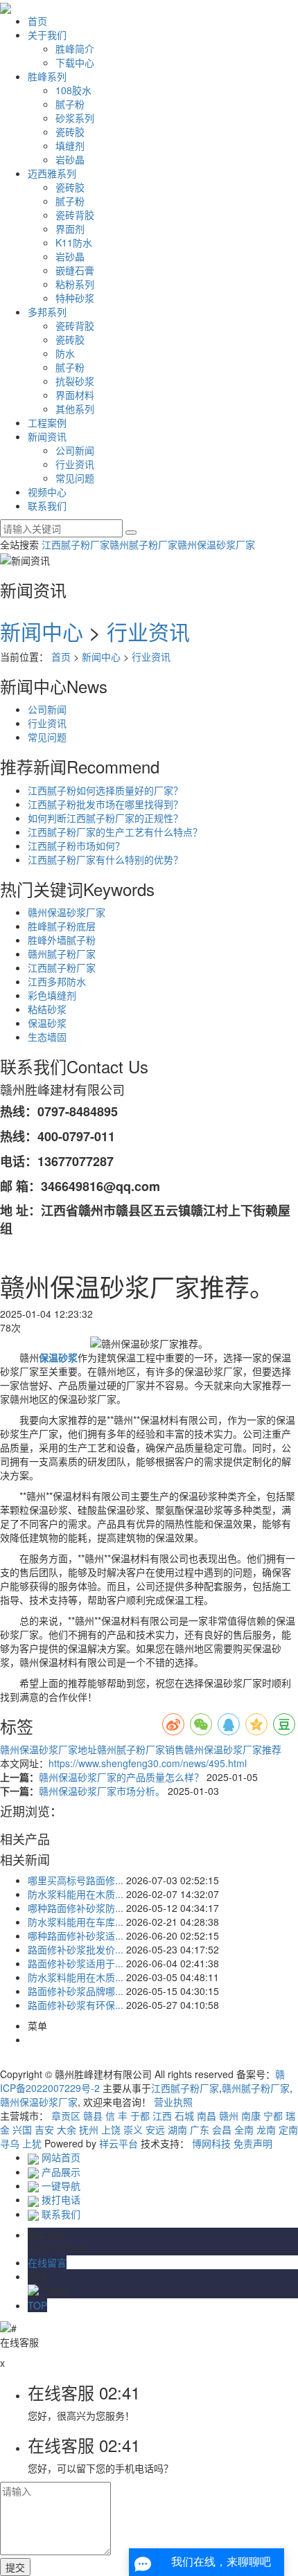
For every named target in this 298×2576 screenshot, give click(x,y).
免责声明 (253, 2143)
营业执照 (173, 2102)
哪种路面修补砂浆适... (76, 1935)
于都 (140, 2116)
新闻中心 (42, 631)
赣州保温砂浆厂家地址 (49, 1749)
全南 (244, 2129)
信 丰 (116, 2116)
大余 (67, 2129)
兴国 (22, 2129)
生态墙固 (47, 1037)
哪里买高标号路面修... (76, 1880)
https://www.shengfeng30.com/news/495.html (148, 1763)
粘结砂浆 (47, 1009)
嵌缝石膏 (75, 270)
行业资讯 (75, 464)
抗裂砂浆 (75, 381)
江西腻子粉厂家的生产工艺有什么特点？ (115, 832)
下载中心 (75, 62)
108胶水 (73, 90)
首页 (37, 21)
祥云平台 (119, 2143)
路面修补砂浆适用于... (76, 1963)
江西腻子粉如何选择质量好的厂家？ (105, 790)
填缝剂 (70, 145)
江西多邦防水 (57, 981)
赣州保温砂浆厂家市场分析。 (103, 1791)
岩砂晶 (70, 159)
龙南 (266, 2129)
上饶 (111, 2129)
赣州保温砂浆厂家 (216, 544)
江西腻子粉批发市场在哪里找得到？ (105, 804)
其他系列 (75, 409)
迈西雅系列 (52, 173)
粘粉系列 (75, 284)
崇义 (133, 2129)
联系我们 (47, 506)
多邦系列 (47, 312)
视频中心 (47, 492)
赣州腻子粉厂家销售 (141, 1749)
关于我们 (47, 35)
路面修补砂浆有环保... (76, 2005)
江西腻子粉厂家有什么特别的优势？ (105, 859)
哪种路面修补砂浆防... (76, 1908)
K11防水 (74, 242)
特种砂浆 (75, 298)
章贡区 (66, 2116)
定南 (288, 2129)
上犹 (32, 2143)
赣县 (93, 2116)
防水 (65, 353)
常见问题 (75, 478)
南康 (251, 2116)
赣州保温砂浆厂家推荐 (233, 1749)
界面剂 (70, 229)
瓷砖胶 (70, 132)
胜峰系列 (47, 76)
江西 (162, 2116)
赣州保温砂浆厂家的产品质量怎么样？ (123, 1777)
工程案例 (47, 422)
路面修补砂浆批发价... (76, 1949)
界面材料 (75, 395)
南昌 (207, 2116)
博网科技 (211, 2143)
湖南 (177, 2129)
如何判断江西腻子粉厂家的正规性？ (105, 818)
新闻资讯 (47, 436)
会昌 (222, 2129)
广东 (200, 2129)
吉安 (44, 2129)
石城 (184, 2116)
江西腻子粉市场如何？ (76, 846)
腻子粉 (70, 104)
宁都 (273, 2116)
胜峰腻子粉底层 (62, 926)
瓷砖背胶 (75, 215)
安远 (155, 2129)
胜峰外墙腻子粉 (62, 940)
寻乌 (10, 2143)
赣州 (229, 2116)
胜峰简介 (75, 48)
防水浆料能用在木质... (76, 1894)
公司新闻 (75, 450)
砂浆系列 (75, 118)
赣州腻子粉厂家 (143, 544)
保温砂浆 (47, 1023)
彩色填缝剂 (52, 995)
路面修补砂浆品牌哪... (76, 1991)
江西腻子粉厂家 (76, 544)
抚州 (89, 2129)
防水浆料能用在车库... (76, 1922)
